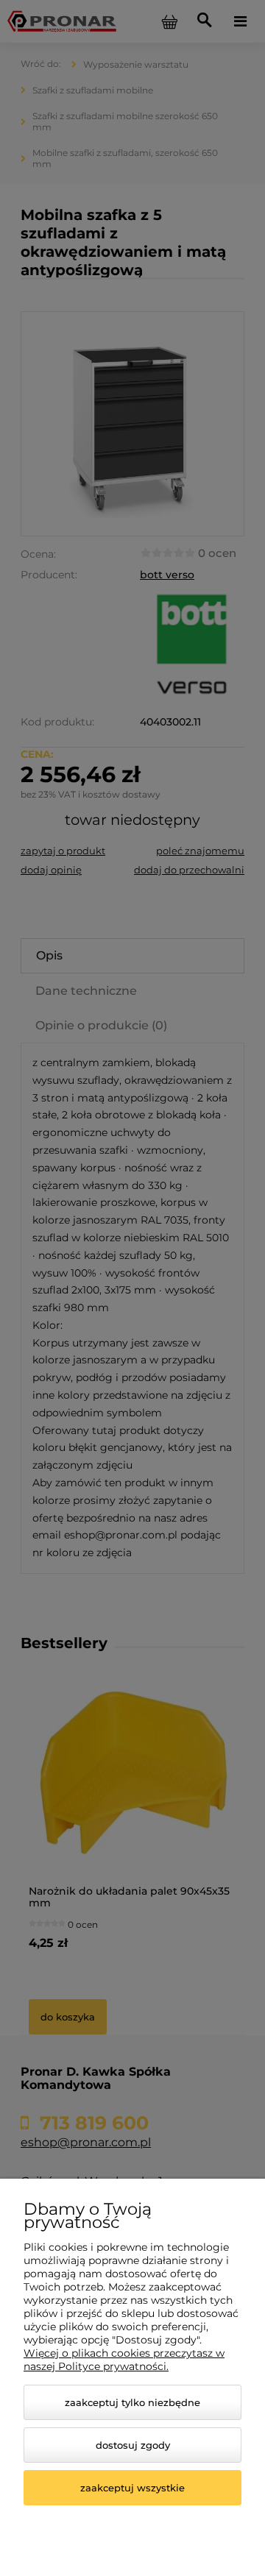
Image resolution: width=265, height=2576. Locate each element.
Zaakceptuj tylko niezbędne (132, 2402)
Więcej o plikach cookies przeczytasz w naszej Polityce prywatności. (124, 2360)
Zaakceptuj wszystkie (132, 2488)
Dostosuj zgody (133, 2445)
